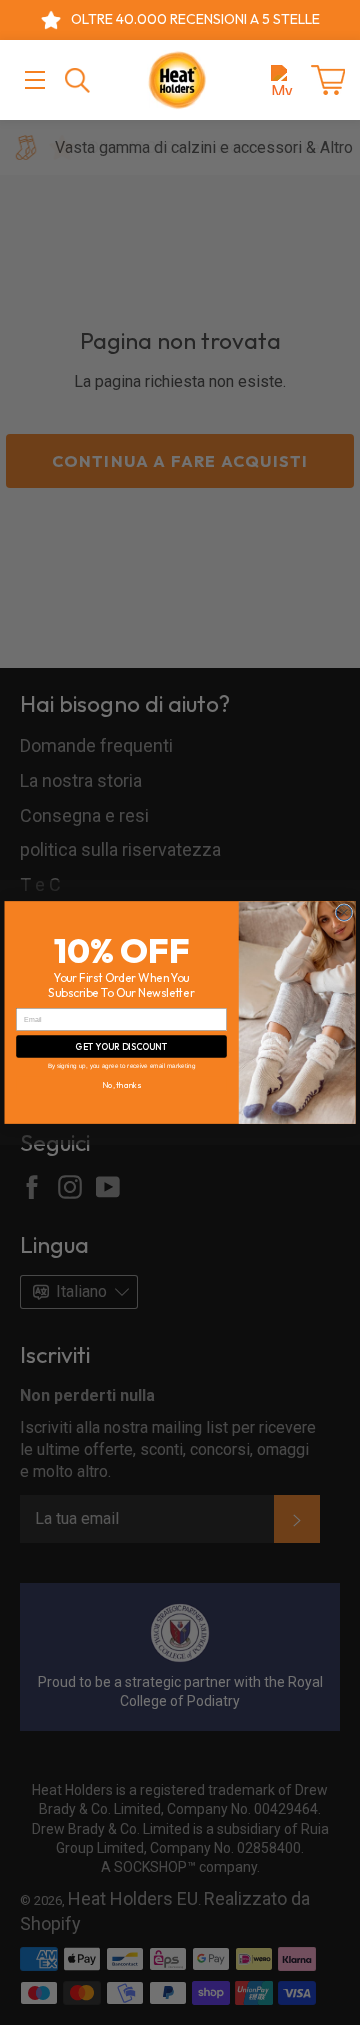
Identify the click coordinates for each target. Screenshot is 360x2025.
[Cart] (328, 80)
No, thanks (121, 1085)
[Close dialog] (344, 913)
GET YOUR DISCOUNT (121, 1045)
